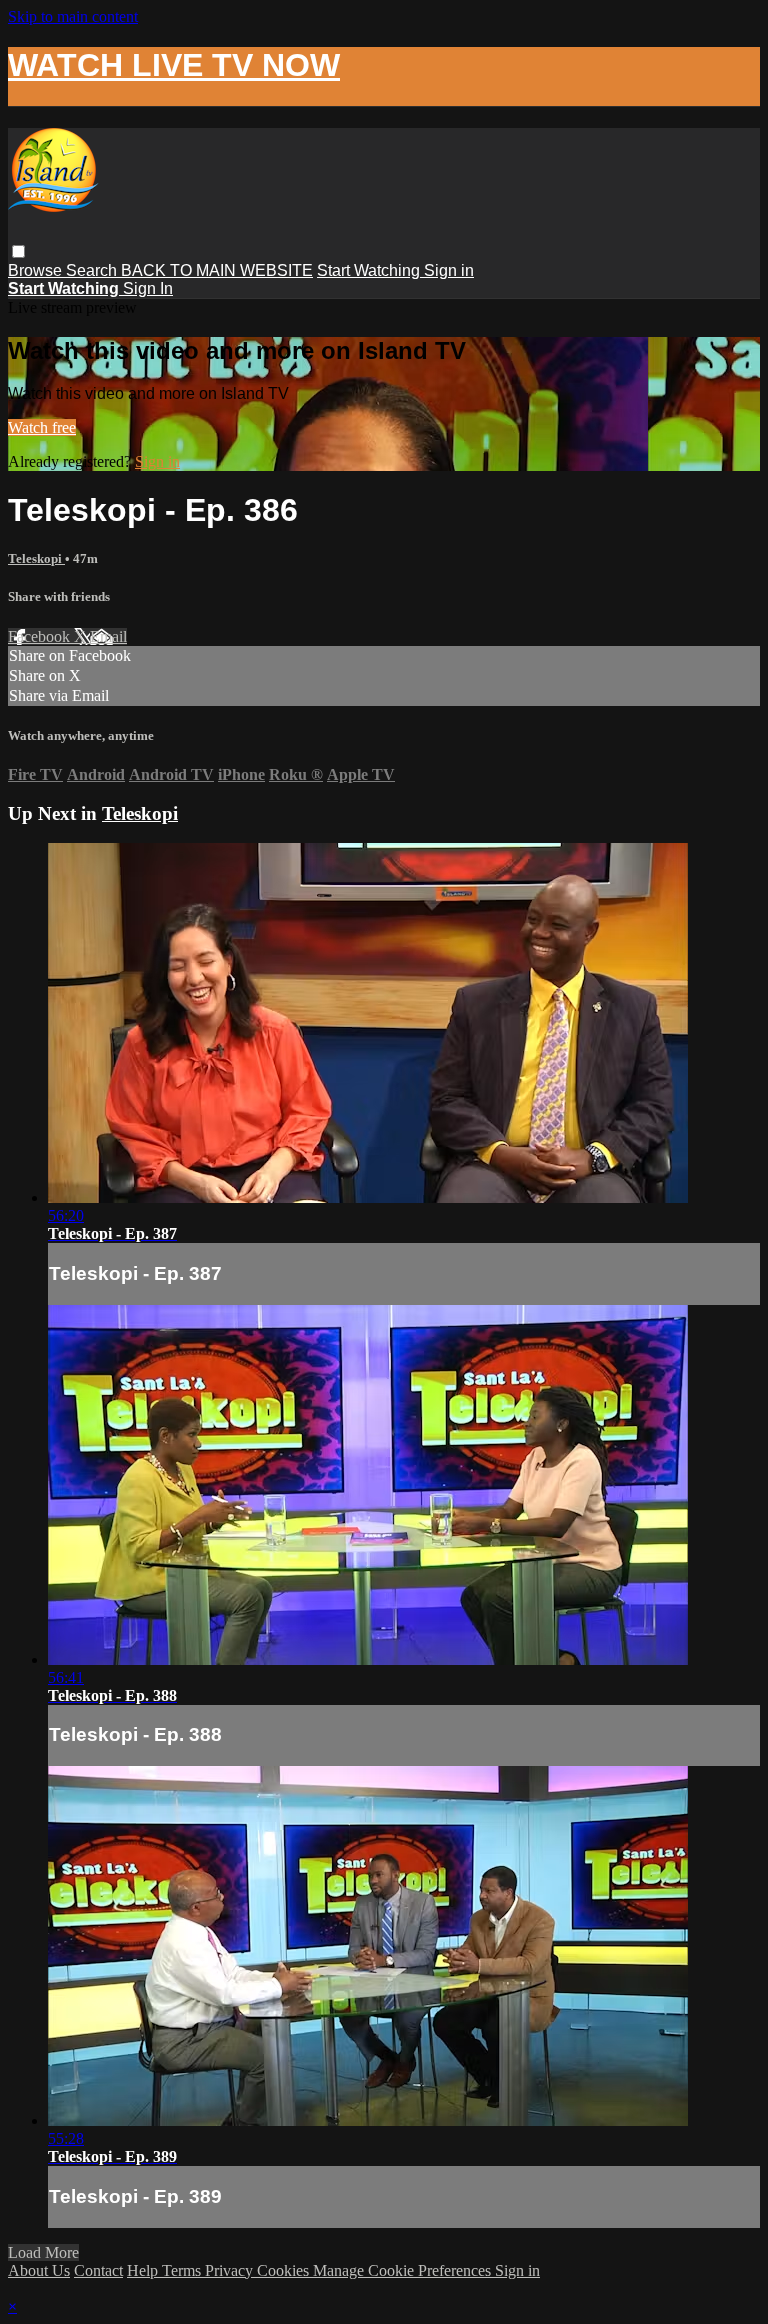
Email (108, 636)
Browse (37, 270)
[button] (18, 251)
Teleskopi (36, 558)
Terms (183, 2270)
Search (93, 270)
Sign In (148, 288)
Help (144, 2270)
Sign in (449, 270)
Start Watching (370, 270)
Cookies (285, 2270)
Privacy (231, 2270)
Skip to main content (73, 16)
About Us (39, 2270)
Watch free (42, 427)
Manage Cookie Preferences (404, 2270)
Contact (98, 2270)
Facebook (41, 636)
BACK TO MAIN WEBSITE (217, 270)
